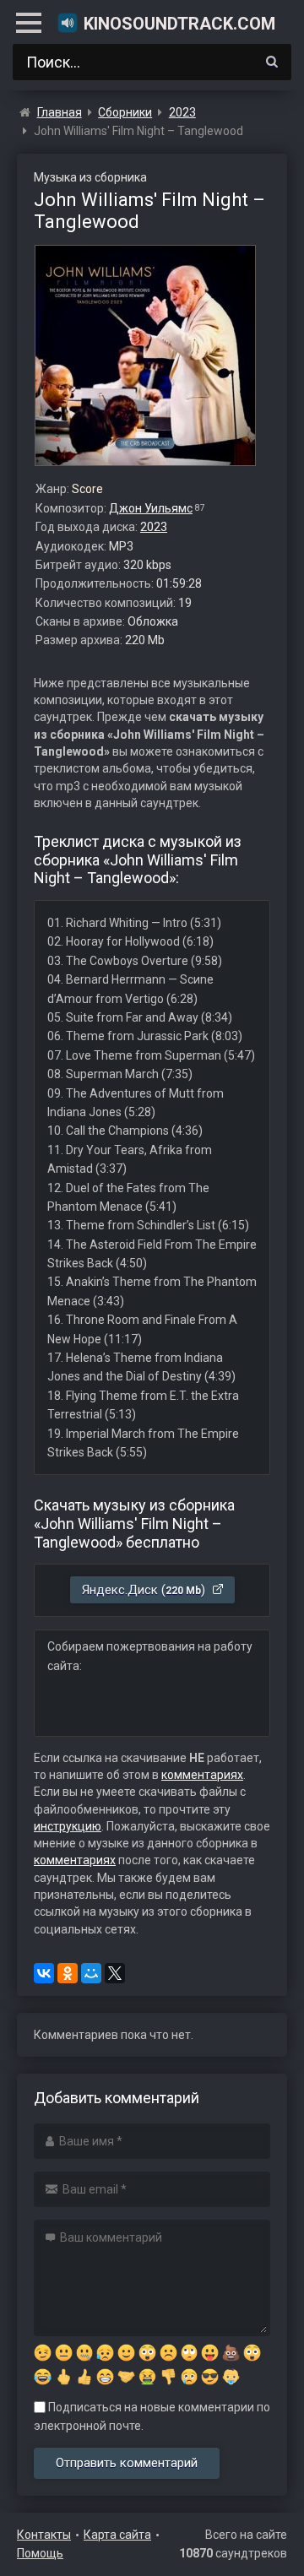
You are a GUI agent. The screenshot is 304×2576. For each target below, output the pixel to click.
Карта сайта (117, 2535)
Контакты (44, 2535)
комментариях (202, 1775)
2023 (154, 527)
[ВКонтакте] (44, 1973)
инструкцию (68, 1826)
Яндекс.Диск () (145, 1590)
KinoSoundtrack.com (179, 24)
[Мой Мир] (91, 1973)
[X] (115, 1973)
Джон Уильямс (151, 508)
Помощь (40, 2553)
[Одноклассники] (68, 1973)
